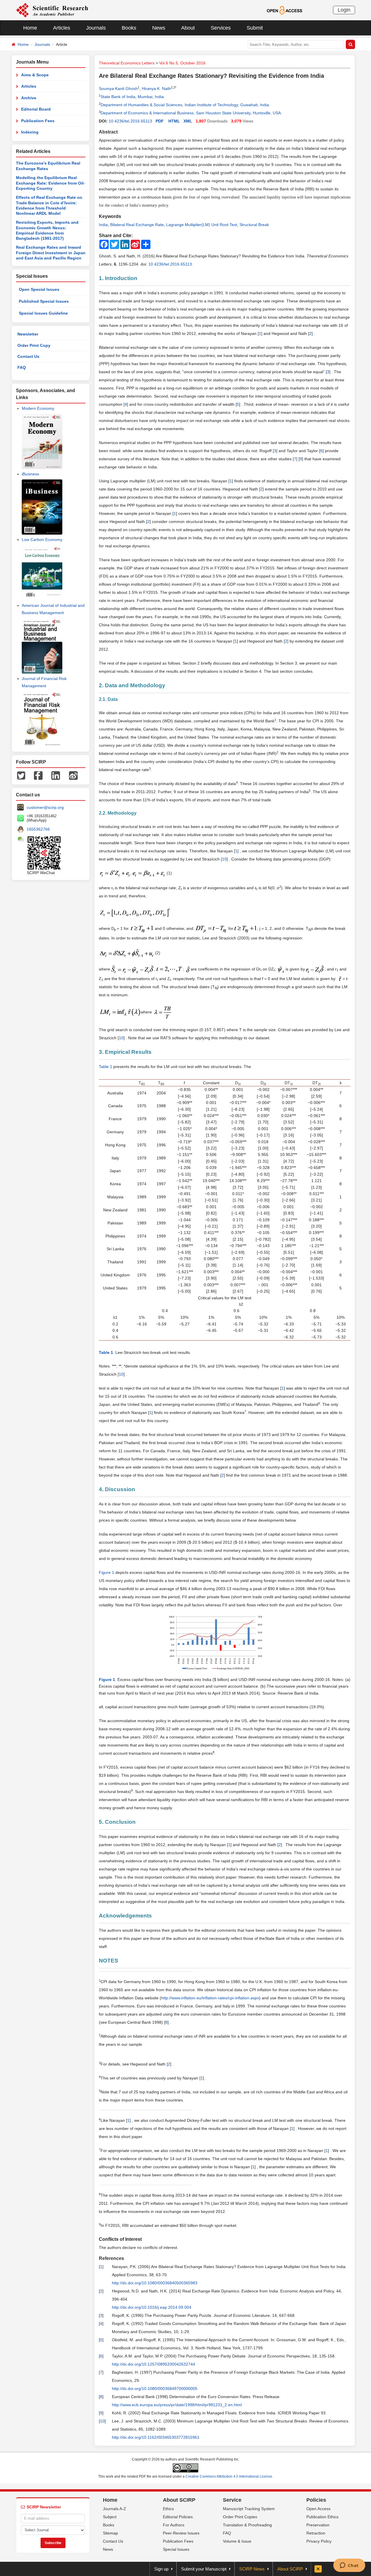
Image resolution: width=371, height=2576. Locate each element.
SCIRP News (252, 2569)
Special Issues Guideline (43, 313)
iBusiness (30, 474)
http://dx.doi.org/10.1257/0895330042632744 (153, 2364)
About (188, 28)
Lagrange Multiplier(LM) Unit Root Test (202, 225)
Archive (29, 98)
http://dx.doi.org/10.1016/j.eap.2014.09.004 (152, 2307)
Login (344, 10)
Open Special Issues (39, 289)
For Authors (174, 2525)
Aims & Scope (35, 75)
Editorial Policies (178, 2517)
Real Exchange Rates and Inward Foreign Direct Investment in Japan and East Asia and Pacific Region (51, 253)
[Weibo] (73, 775)
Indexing (30, 132)
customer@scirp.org (45, 807)
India (103, 225)
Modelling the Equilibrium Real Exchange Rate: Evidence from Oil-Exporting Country (50, 183)
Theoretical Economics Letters (127, 63)
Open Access (318, 2509)
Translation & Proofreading (247, 2525)
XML (188, 121)
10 (224, 859)
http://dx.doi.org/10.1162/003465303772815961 (156, 2437)
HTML (174, 121)
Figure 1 (107, 1572)
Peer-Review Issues (181, 2533)
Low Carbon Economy (42, 540)
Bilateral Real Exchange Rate (137, 225)
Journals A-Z (114, 2509)
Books (129, 28)
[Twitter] (21, 775)
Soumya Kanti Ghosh (118, 89)
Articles (62, 28)
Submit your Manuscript (204, 2569)
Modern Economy (38, 408)
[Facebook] (38, 775)
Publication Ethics (322, 2517)
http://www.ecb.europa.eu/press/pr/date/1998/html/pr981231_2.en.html (177, 2405)
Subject (110, 2517)
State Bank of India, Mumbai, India (132, 97)
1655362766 (38, 829)
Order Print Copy (34, 345)
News (159, 28)
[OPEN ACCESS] (284, 10)
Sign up (161, 2569)
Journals (96, 28)
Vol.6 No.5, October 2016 (182, 63)
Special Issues (176, 2549)
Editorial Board (36, 109)
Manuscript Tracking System (249, 2509)
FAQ (22, 367)
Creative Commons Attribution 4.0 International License (229, 2476)
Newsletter (28, 334)
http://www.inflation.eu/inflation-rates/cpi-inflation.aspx (210, 1998)
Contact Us (28, 356)
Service (232, 2500)
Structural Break (254, 225)
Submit (255, 28)
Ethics (168, 2509)
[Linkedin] (56, 775)
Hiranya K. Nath (156, 89)
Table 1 (106, 1067)
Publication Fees (38, 121)
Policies (316, 2500)
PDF (160, 121)
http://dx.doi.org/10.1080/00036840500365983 (155, 2283)
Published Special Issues (44, 301)
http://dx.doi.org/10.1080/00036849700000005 (155, 2389)
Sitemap (110, 2533)
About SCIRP (179, 2500)
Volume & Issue (237, 2541)
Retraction (316, 2533)
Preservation (318, 2525)
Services (221, 28)
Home (30, 28)
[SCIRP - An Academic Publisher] (52, 10)
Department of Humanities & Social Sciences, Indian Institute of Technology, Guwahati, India (185, 105)
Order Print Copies (240, 2517)
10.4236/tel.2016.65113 (130, 121)
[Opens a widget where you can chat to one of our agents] (349, 2566)
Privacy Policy (319, 2541)
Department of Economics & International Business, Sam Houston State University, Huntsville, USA (191, 113)
